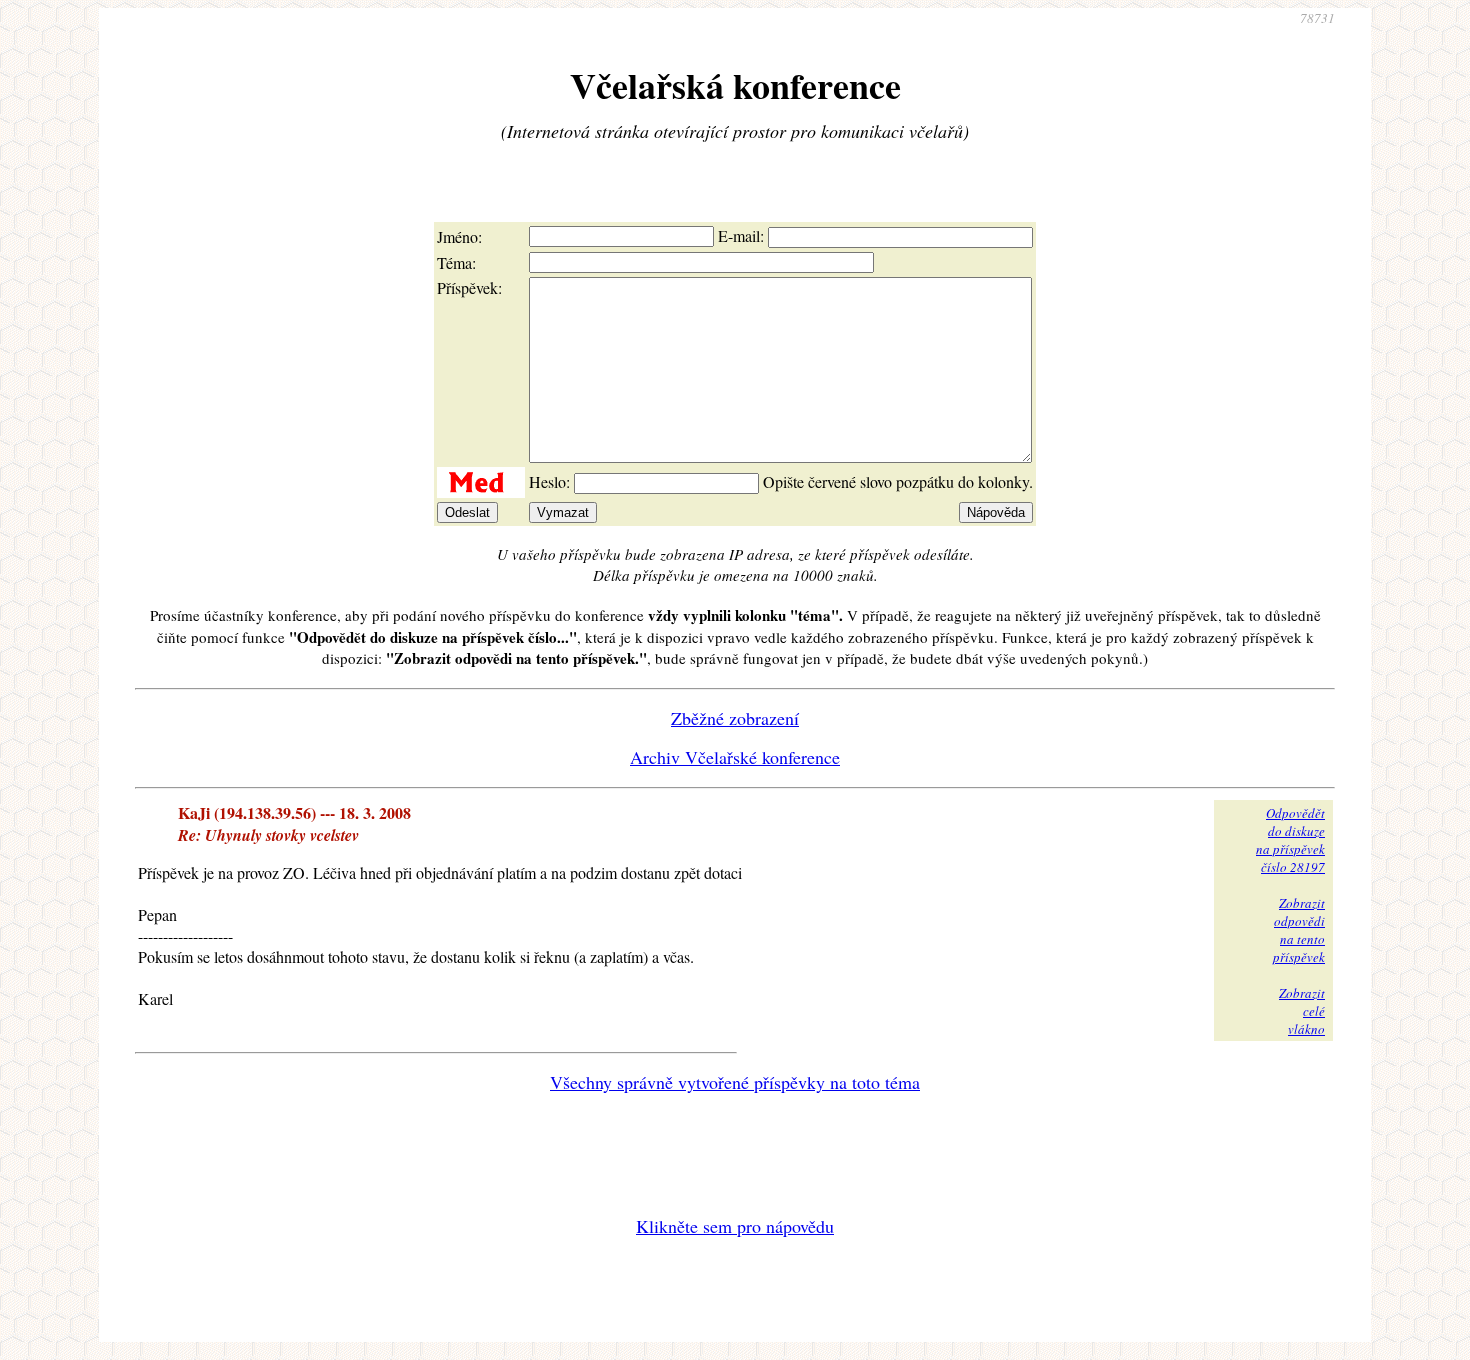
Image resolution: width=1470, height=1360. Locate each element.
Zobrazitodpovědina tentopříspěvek (1299, 930)
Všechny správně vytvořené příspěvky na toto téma (735, 1082)
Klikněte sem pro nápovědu (735, 1226)
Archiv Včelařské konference (735, 757)
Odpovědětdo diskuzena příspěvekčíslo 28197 (1290, 840)
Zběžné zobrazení (735, 718)
